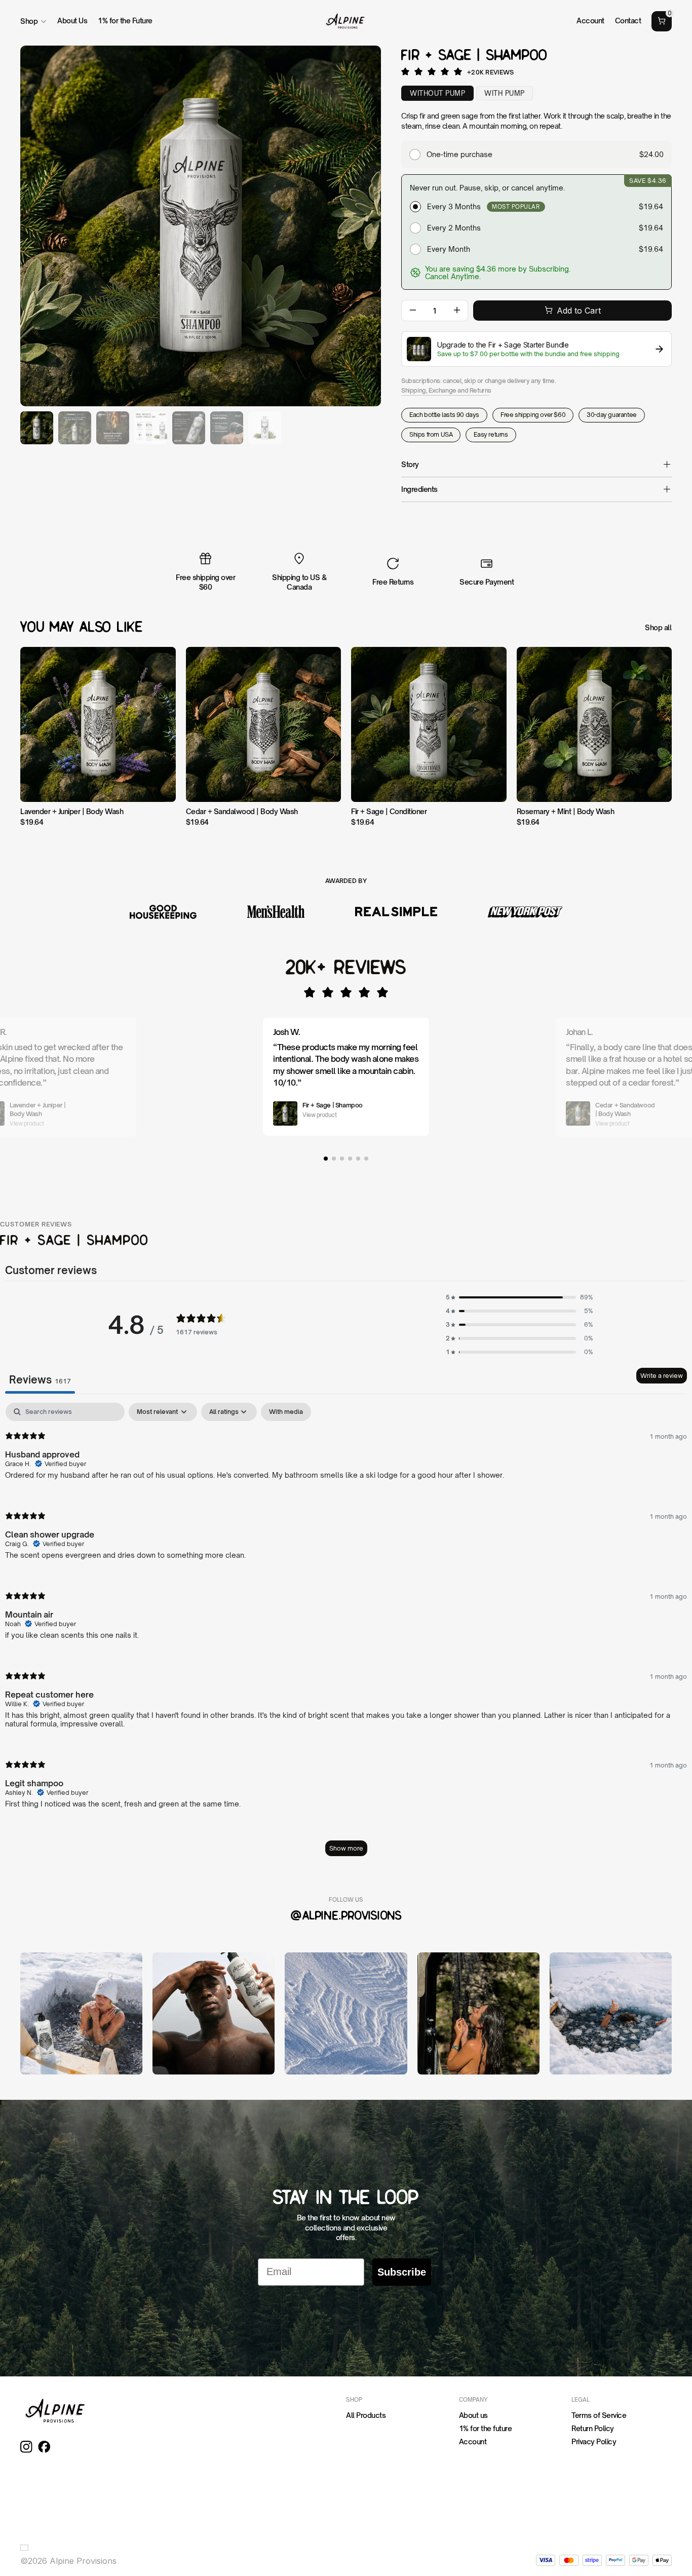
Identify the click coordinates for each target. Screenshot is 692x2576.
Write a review (662, 1376)
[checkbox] (286, 1412)
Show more (346, 1848)
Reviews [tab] (40, 1380)
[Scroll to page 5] (358, 1159)
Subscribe (402, 2272)
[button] (519, 1297)
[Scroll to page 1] (325, 1159)
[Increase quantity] (457, 311)
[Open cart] (662, 21)
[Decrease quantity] (413, 311)
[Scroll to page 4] (350, 1159)
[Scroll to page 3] (342, 1159)
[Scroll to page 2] (334, 1159)
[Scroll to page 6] (367, 1159)
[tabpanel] (346, 1634)
